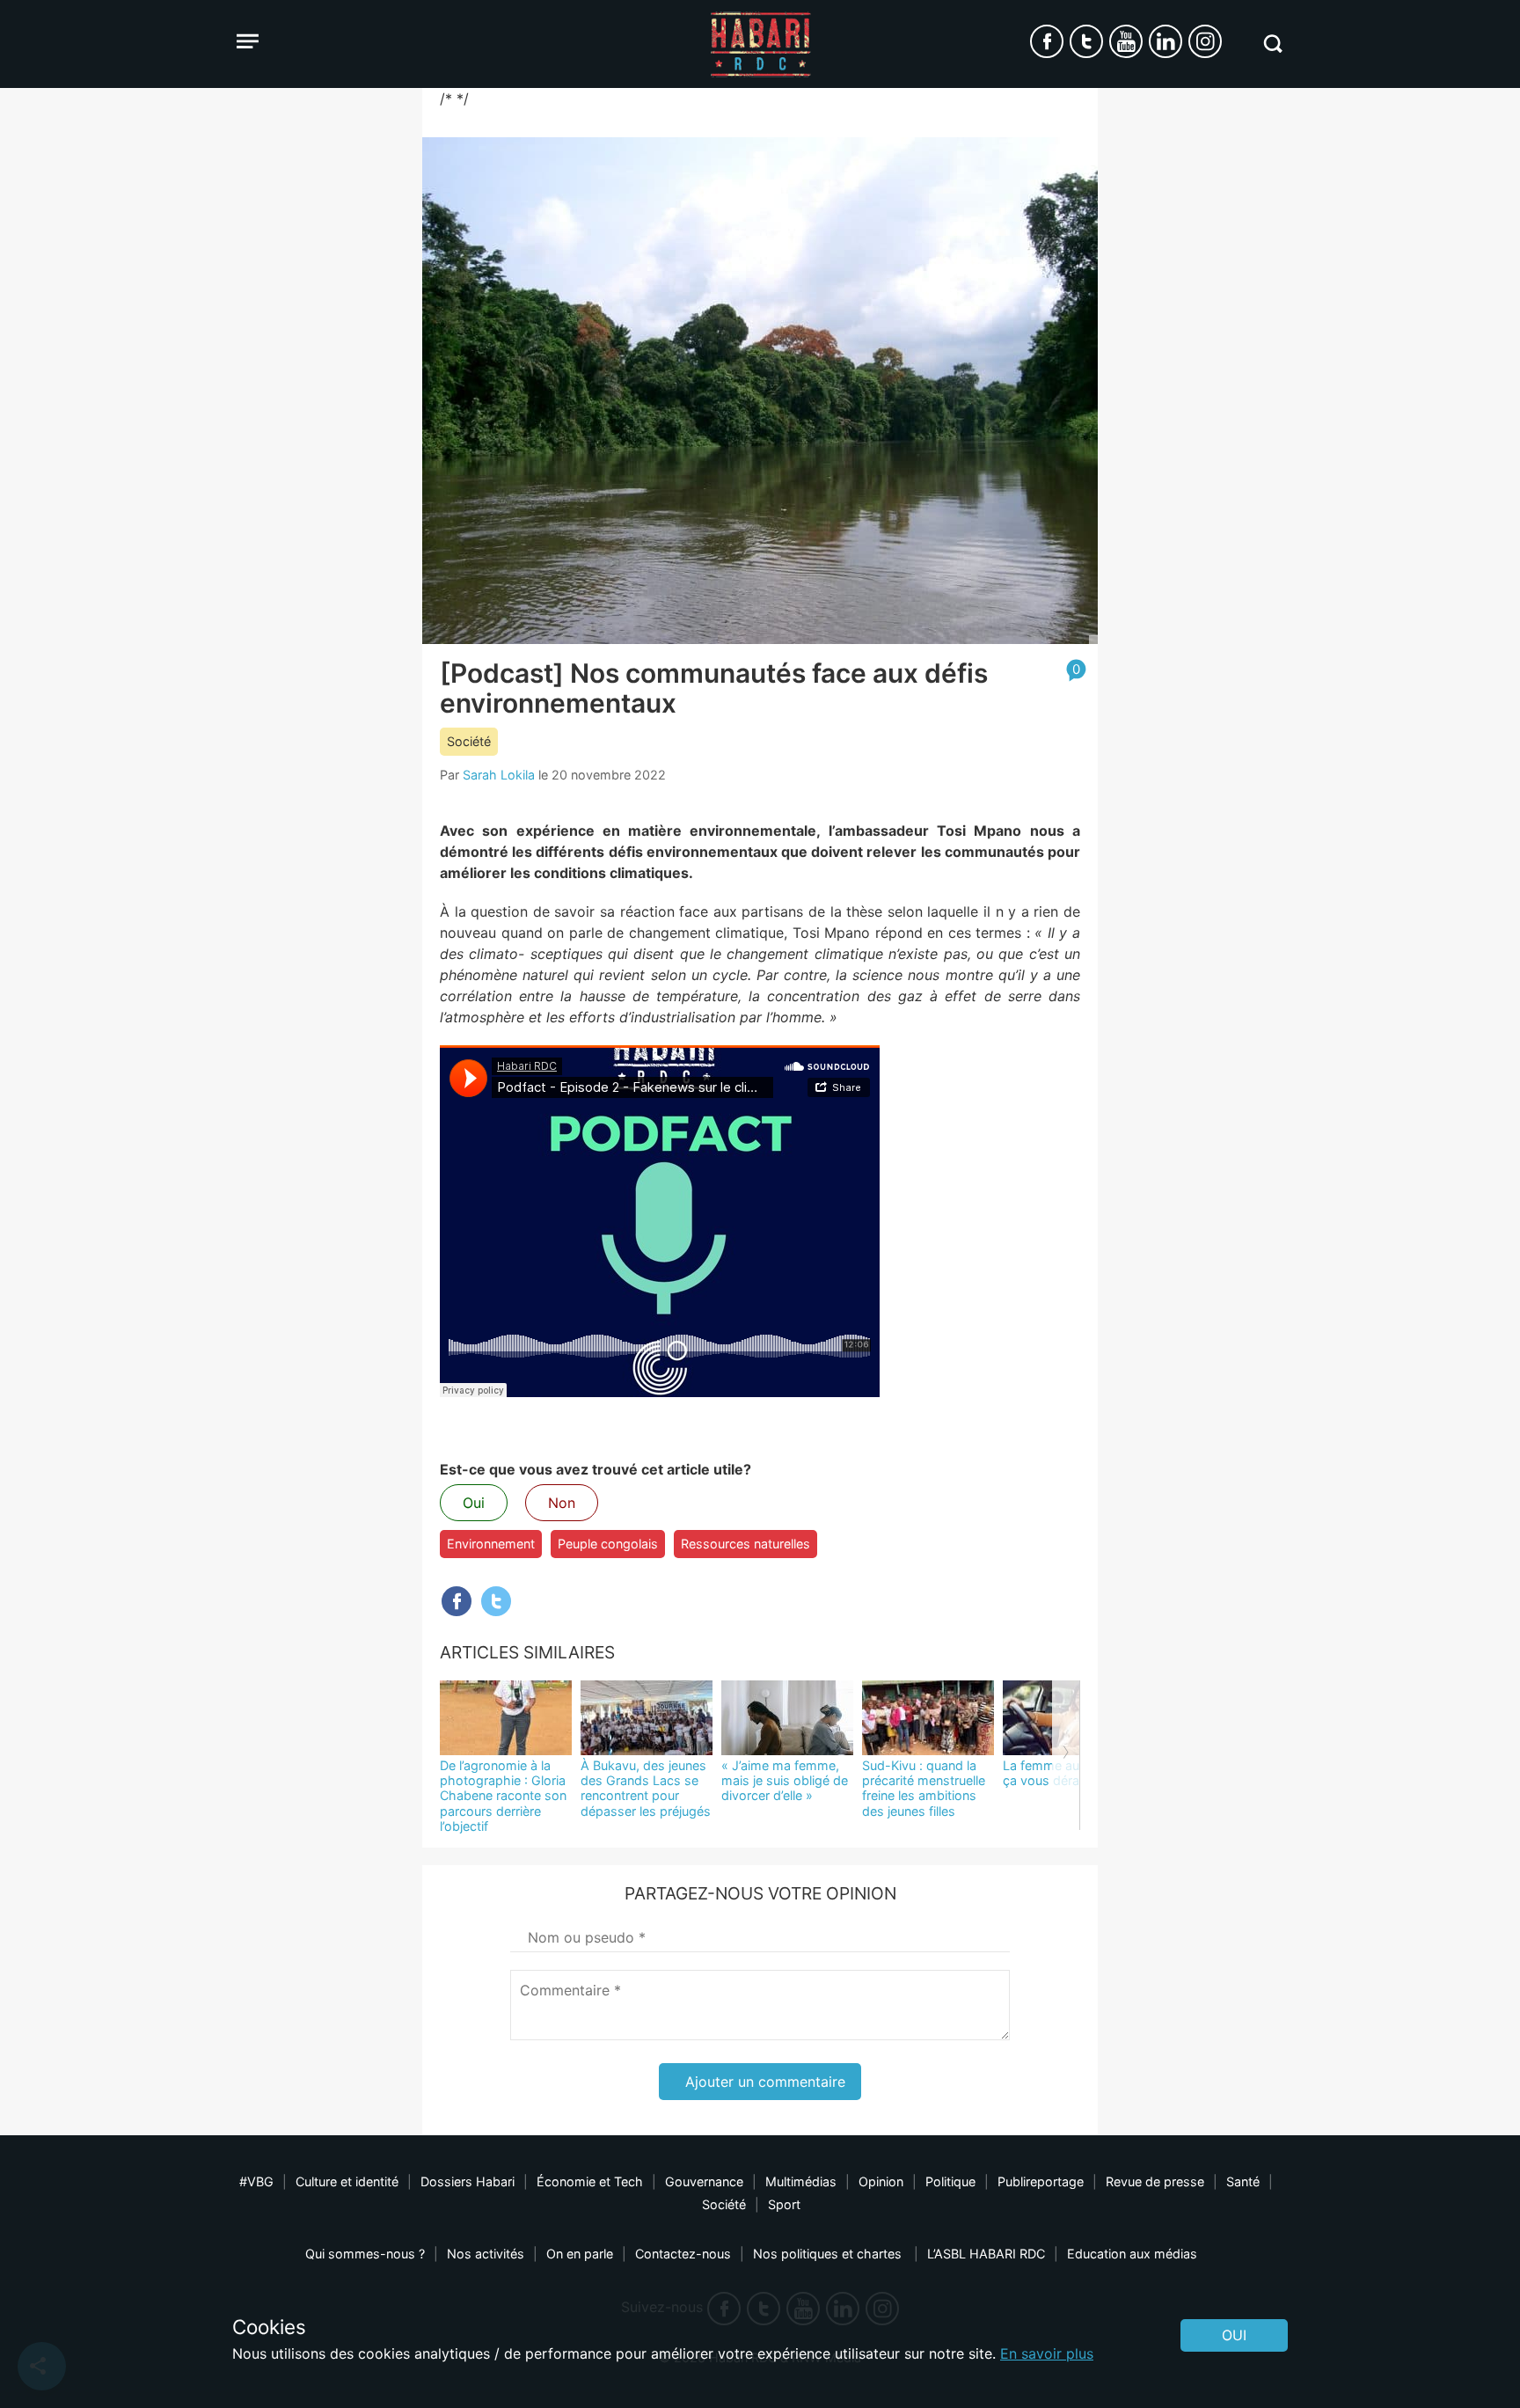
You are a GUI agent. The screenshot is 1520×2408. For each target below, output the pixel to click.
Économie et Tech (590, 2181)
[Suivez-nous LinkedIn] (1166, 41)
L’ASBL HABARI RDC (986, 2254)
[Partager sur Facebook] (457, 1601)
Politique (950, 2181)
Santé (1243, 2181)
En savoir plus (1047, 2353)
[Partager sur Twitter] (496, 1601)
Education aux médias (1132, 2254)
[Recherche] (1272, 44)
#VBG (256, 2181)
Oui (474, 1503)
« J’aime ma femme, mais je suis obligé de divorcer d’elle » (785, 1781)
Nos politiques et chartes (829, 2254)
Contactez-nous (683, 2254)
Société (469, 741)
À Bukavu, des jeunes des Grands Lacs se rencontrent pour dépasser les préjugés (646, 1788)
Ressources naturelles (745, 1544)
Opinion (881, 2181)
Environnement (491, 1544)
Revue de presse (1155, 2181)
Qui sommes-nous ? (365, 2254)
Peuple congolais (608, 1544)
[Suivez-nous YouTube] (1126, 41)
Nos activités (486, 2254)
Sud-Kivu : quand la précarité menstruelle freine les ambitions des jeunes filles (924, 1788)
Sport (784, 2204)
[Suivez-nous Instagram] (1205, 41)
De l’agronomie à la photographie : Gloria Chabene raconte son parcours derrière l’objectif (503, 1796)
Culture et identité (347, 2181)
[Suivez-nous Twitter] (1086, 41)
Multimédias (801, 2181)
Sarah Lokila (499, 775)
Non (562, 1503)
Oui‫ (1234, 2335)
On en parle (580, 2254)
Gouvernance (704, 2181)
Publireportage (1041, 2181)
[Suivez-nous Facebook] (1047, 41)
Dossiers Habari (468, 2181)
